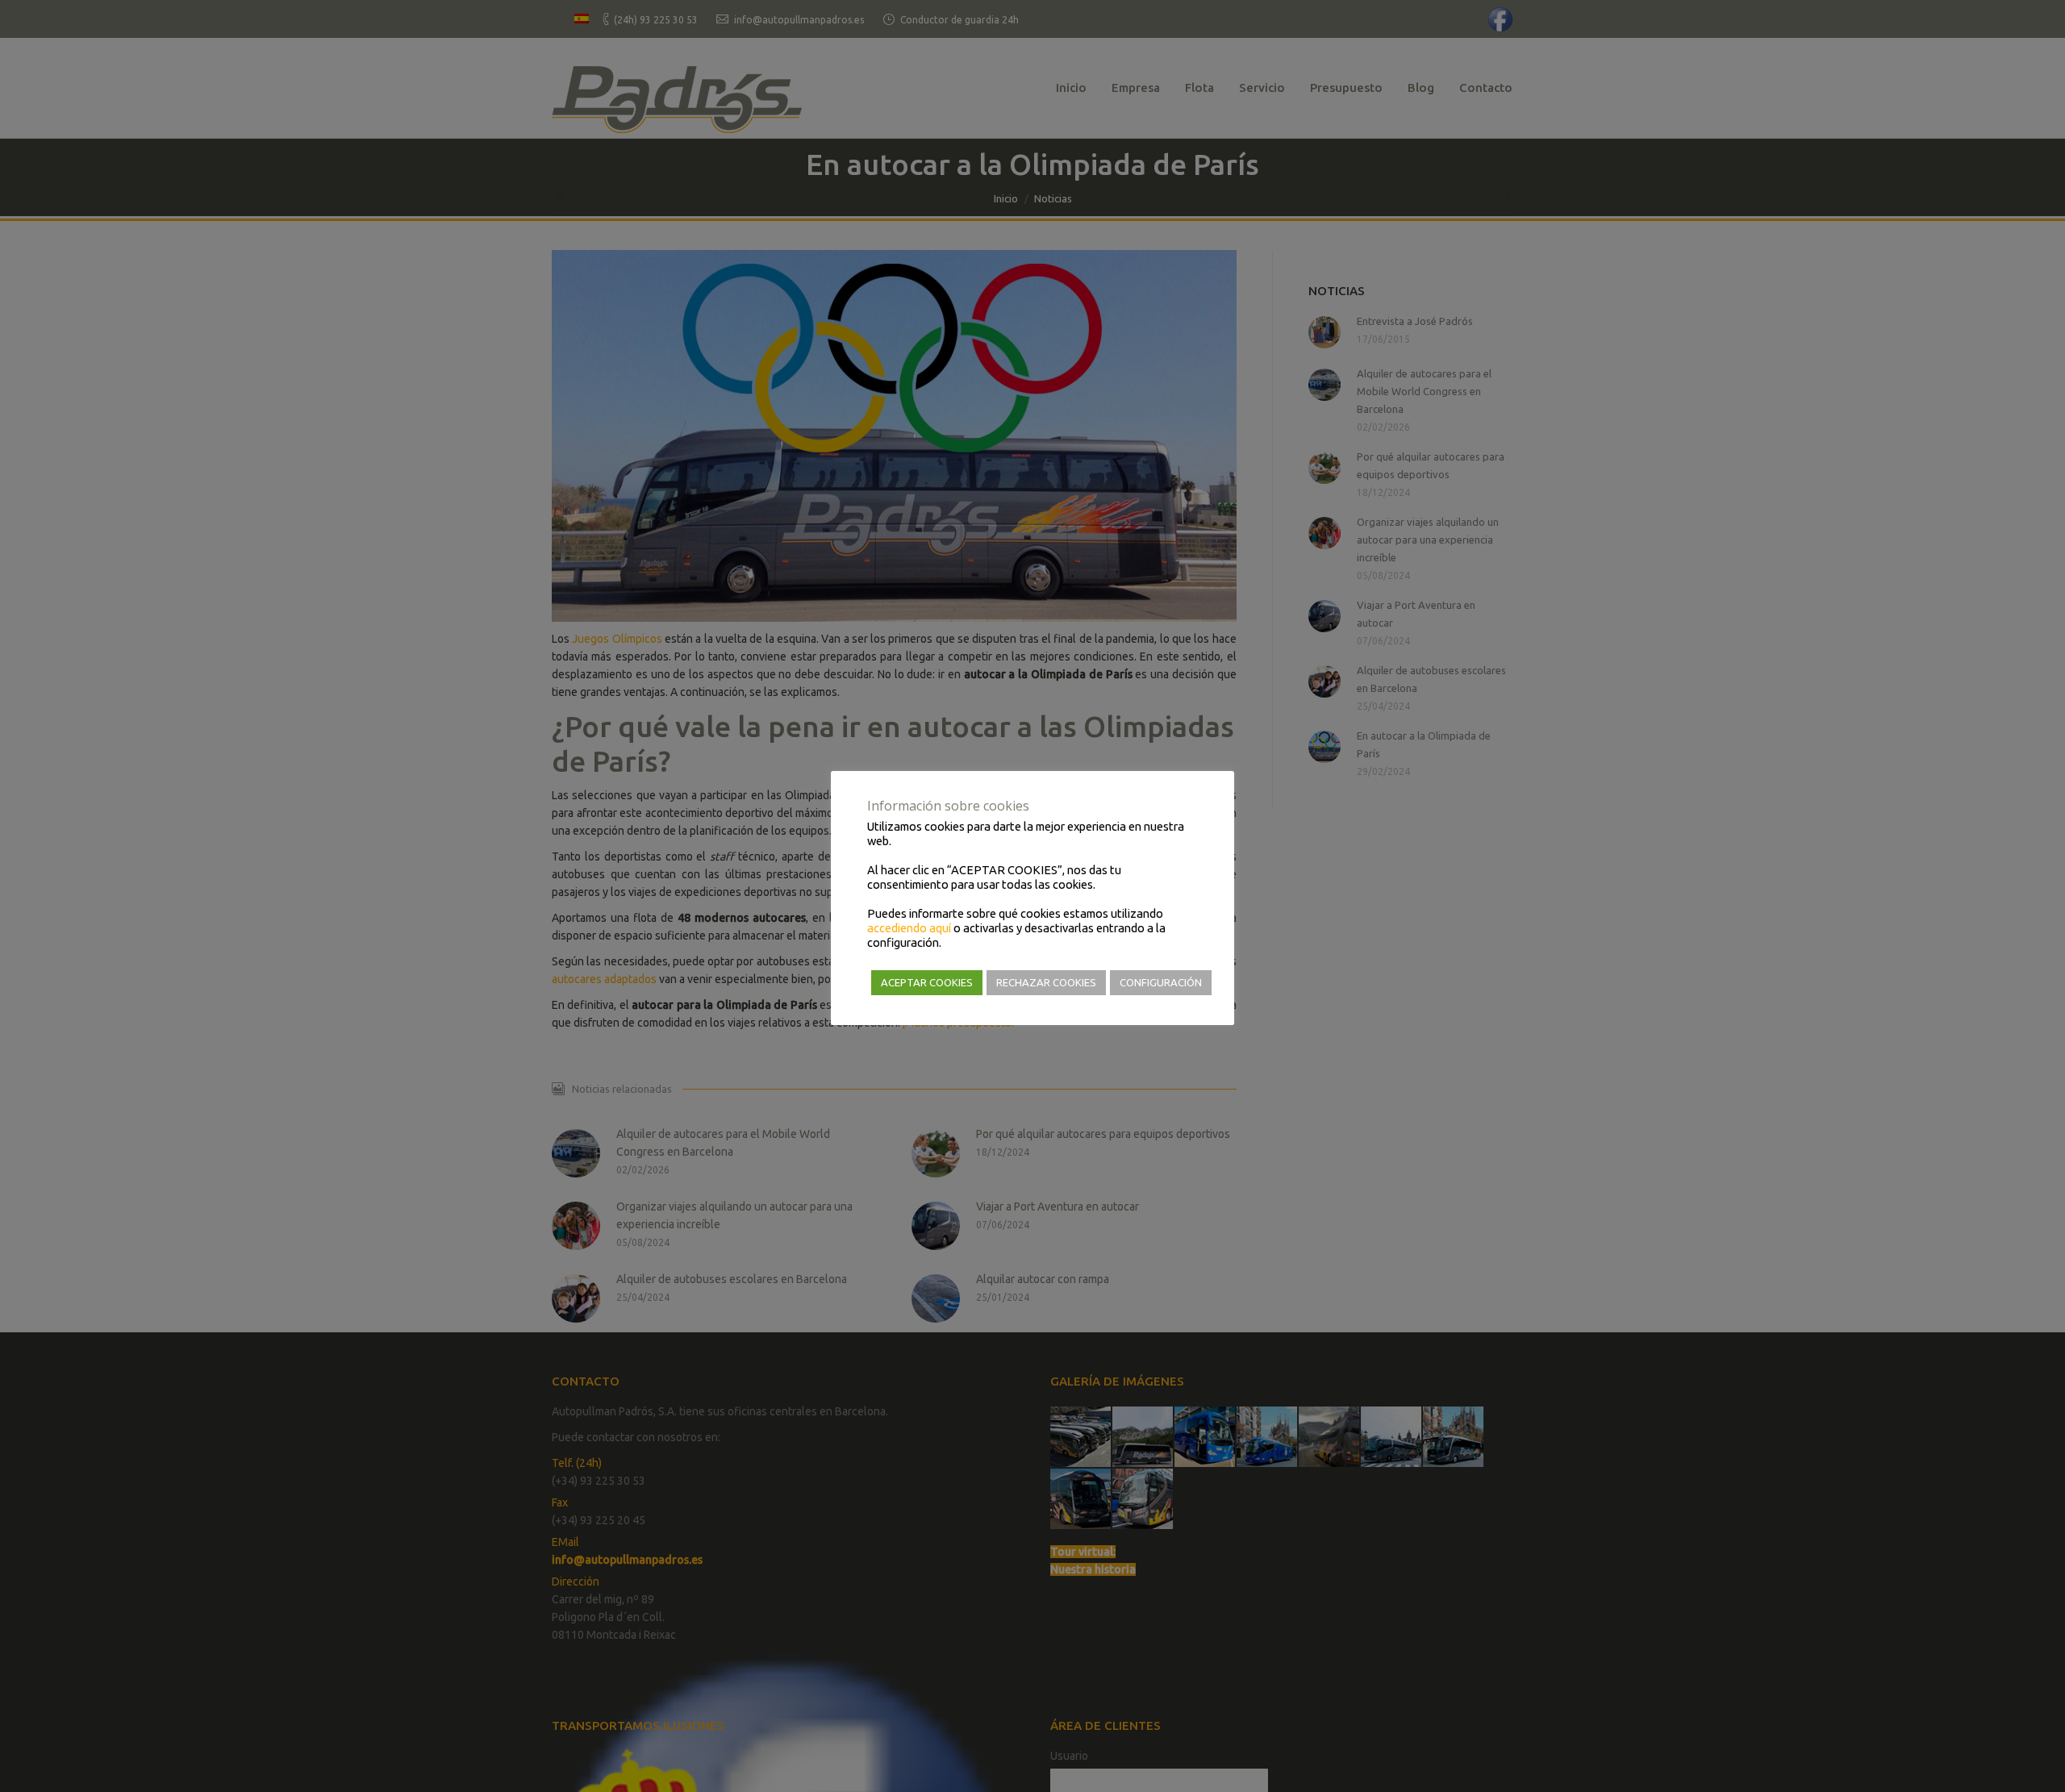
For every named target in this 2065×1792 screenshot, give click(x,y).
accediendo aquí (909, 928)
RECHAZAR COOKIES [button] (1046, 982)
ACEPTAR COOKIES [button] (927, 982)
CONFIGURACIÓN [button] (1161, 982)
